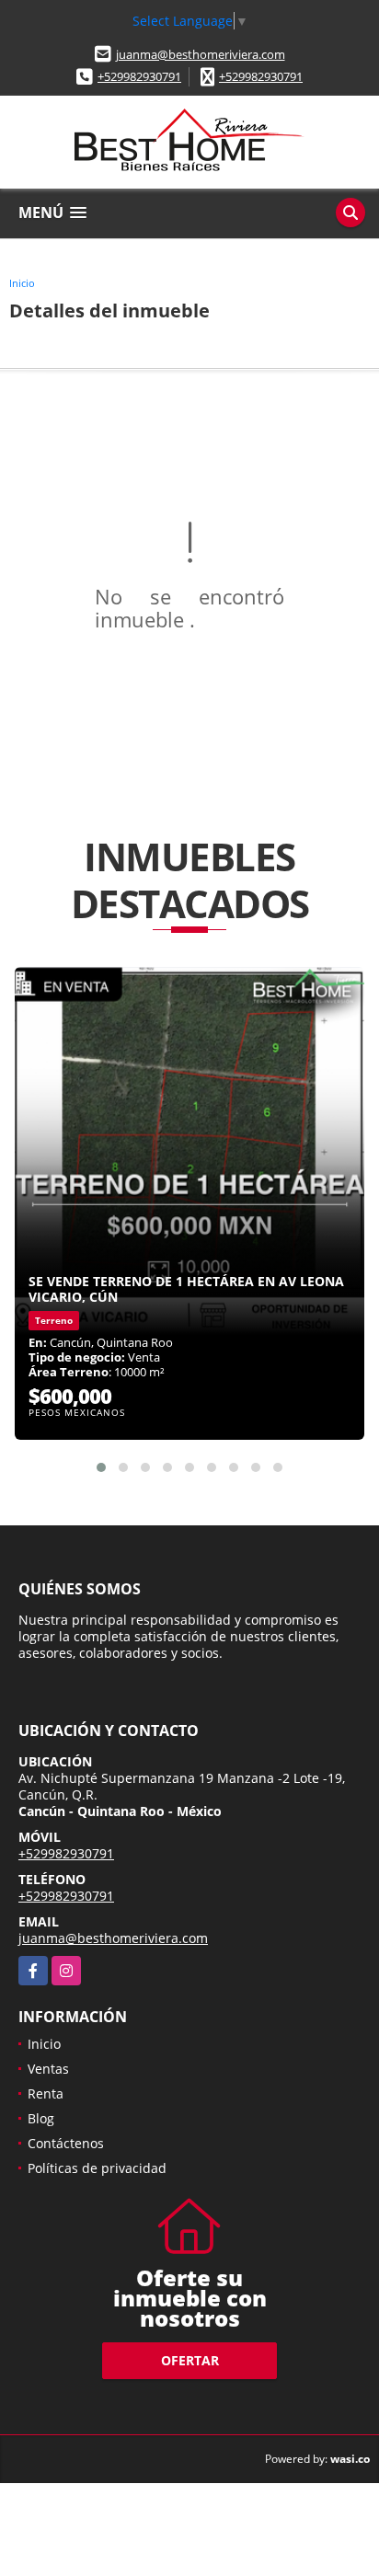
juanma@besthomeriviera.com (201, 54)
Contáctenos (66, 2143)
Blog (41, 2118)
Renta (46, 2093)
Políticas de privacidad (97, 2168)
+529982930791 (139, 76)
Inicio (22, 283)
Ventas (48, 2069)
